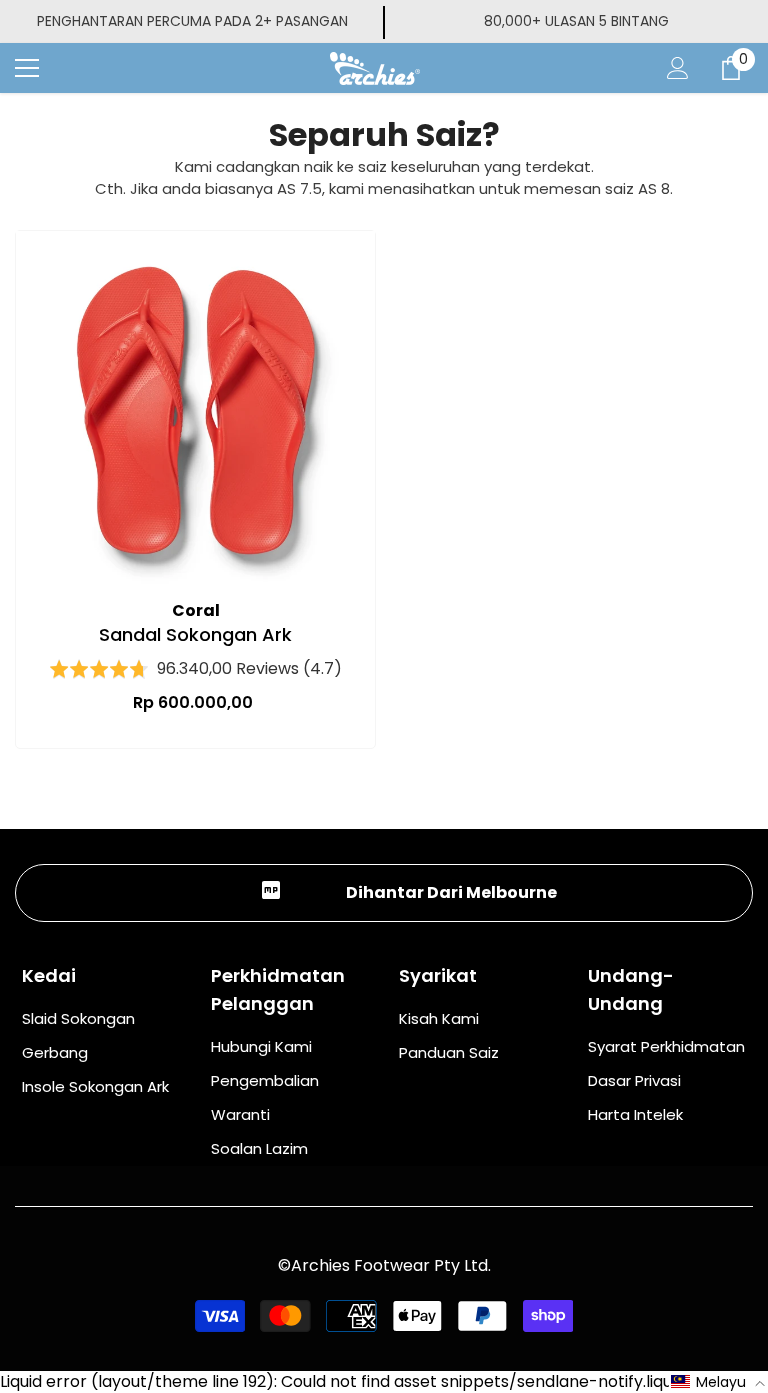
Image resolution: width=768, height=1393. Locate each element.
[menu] (27, 68)
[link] (384, 893)
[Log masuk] (678, 68)
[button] (718, 1382)
